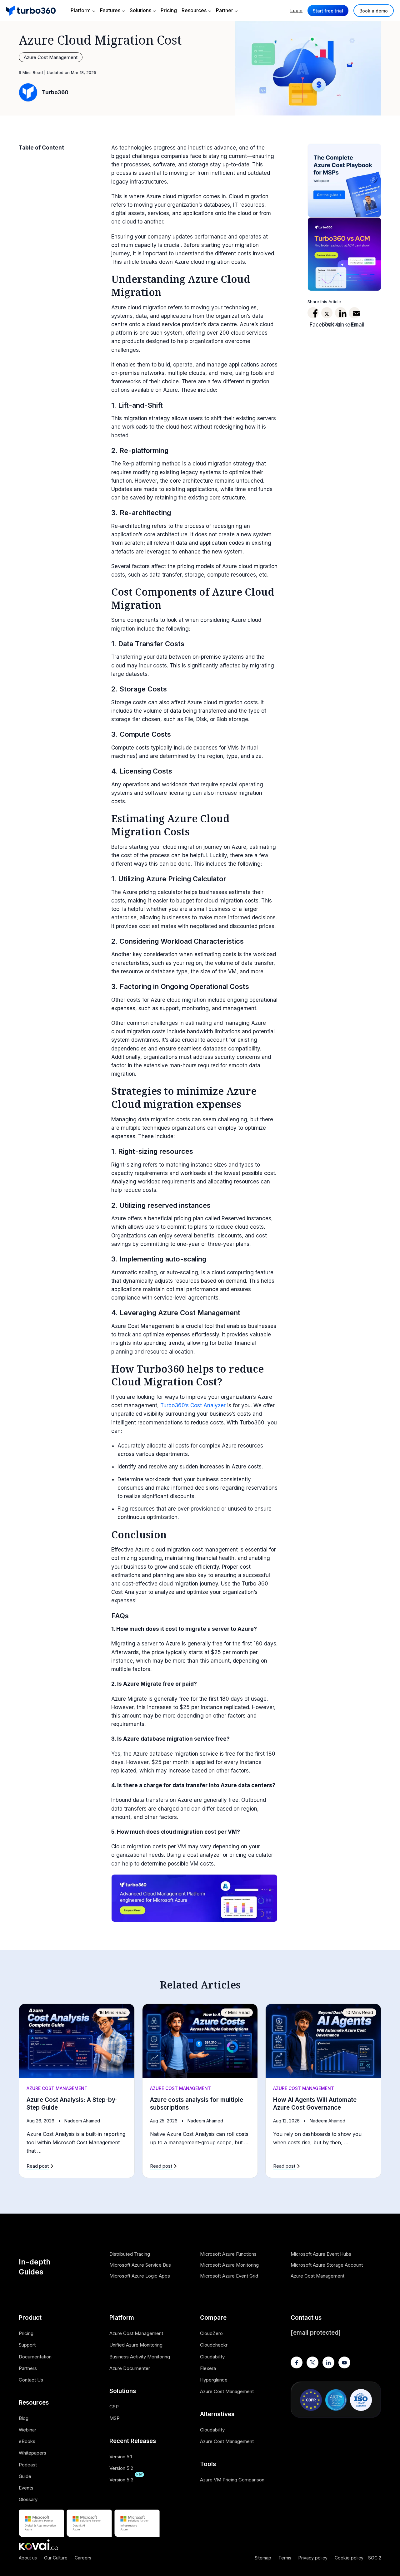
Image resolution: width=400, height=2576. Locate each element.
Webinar (27, 2430)
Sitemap (263, 2558)
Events (26, 2488)
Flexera (208, 2368)
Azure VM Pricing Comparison (232, 2480)
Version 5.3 (121, 2480)
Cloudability (212, 2357)
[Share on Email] (354, 313)
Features (110, 10)
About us (28, 2558)
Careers (83, 2558)
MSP (115, 2418)
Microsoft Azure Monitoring (229, 2265)
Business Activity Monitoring (140, 2357)
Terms (285, 2558)
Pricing (169, 10)
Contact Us (31, 2380)
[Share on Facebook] (313, 313)
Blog (24, 2418)
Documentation (35, 2357)
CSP (114, 2407)
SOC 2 (375, 2558)
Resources (194, 10)
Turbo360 (55, 92)
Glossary (28, 2499)
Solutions (140, 10)
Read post (38, 2166)
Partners (28, 2368)
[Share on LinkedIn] (341, 313)
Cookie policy (349, 2558)
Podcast (28, 2465)
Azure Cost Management (51, 57)
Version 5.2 (121, 2468)
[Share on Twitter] (327, 313)
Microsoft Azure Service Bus (140, 2265)
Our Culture (56, 2558)
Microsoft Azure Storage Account (327, 2265)
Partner (225, 10)
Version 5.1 (121, 2457)
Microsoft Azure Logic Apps (140, 2276)
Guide (25, 2476)
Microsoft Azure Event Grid (229, 2276)
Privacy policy (313, 2558)
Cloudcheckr (214, 2345)
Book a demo (374, 11)
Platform (81, 10)
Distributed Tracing (130, 2254)
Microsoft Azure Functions (228, 2254)
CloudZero (211, 2333)
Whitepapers (32, 2453)
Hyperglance (214, 2380)
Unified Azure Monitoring (136, 2345)
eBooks (27, 2441)
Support (27, 2345)
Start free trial (328, 11)
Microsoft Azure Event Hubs (321, 2254)
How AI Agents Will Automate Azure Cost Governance (315, 2104)
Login (296, 10)
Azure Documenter (130, 2368)
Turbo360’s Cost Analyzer (193, 1405)
